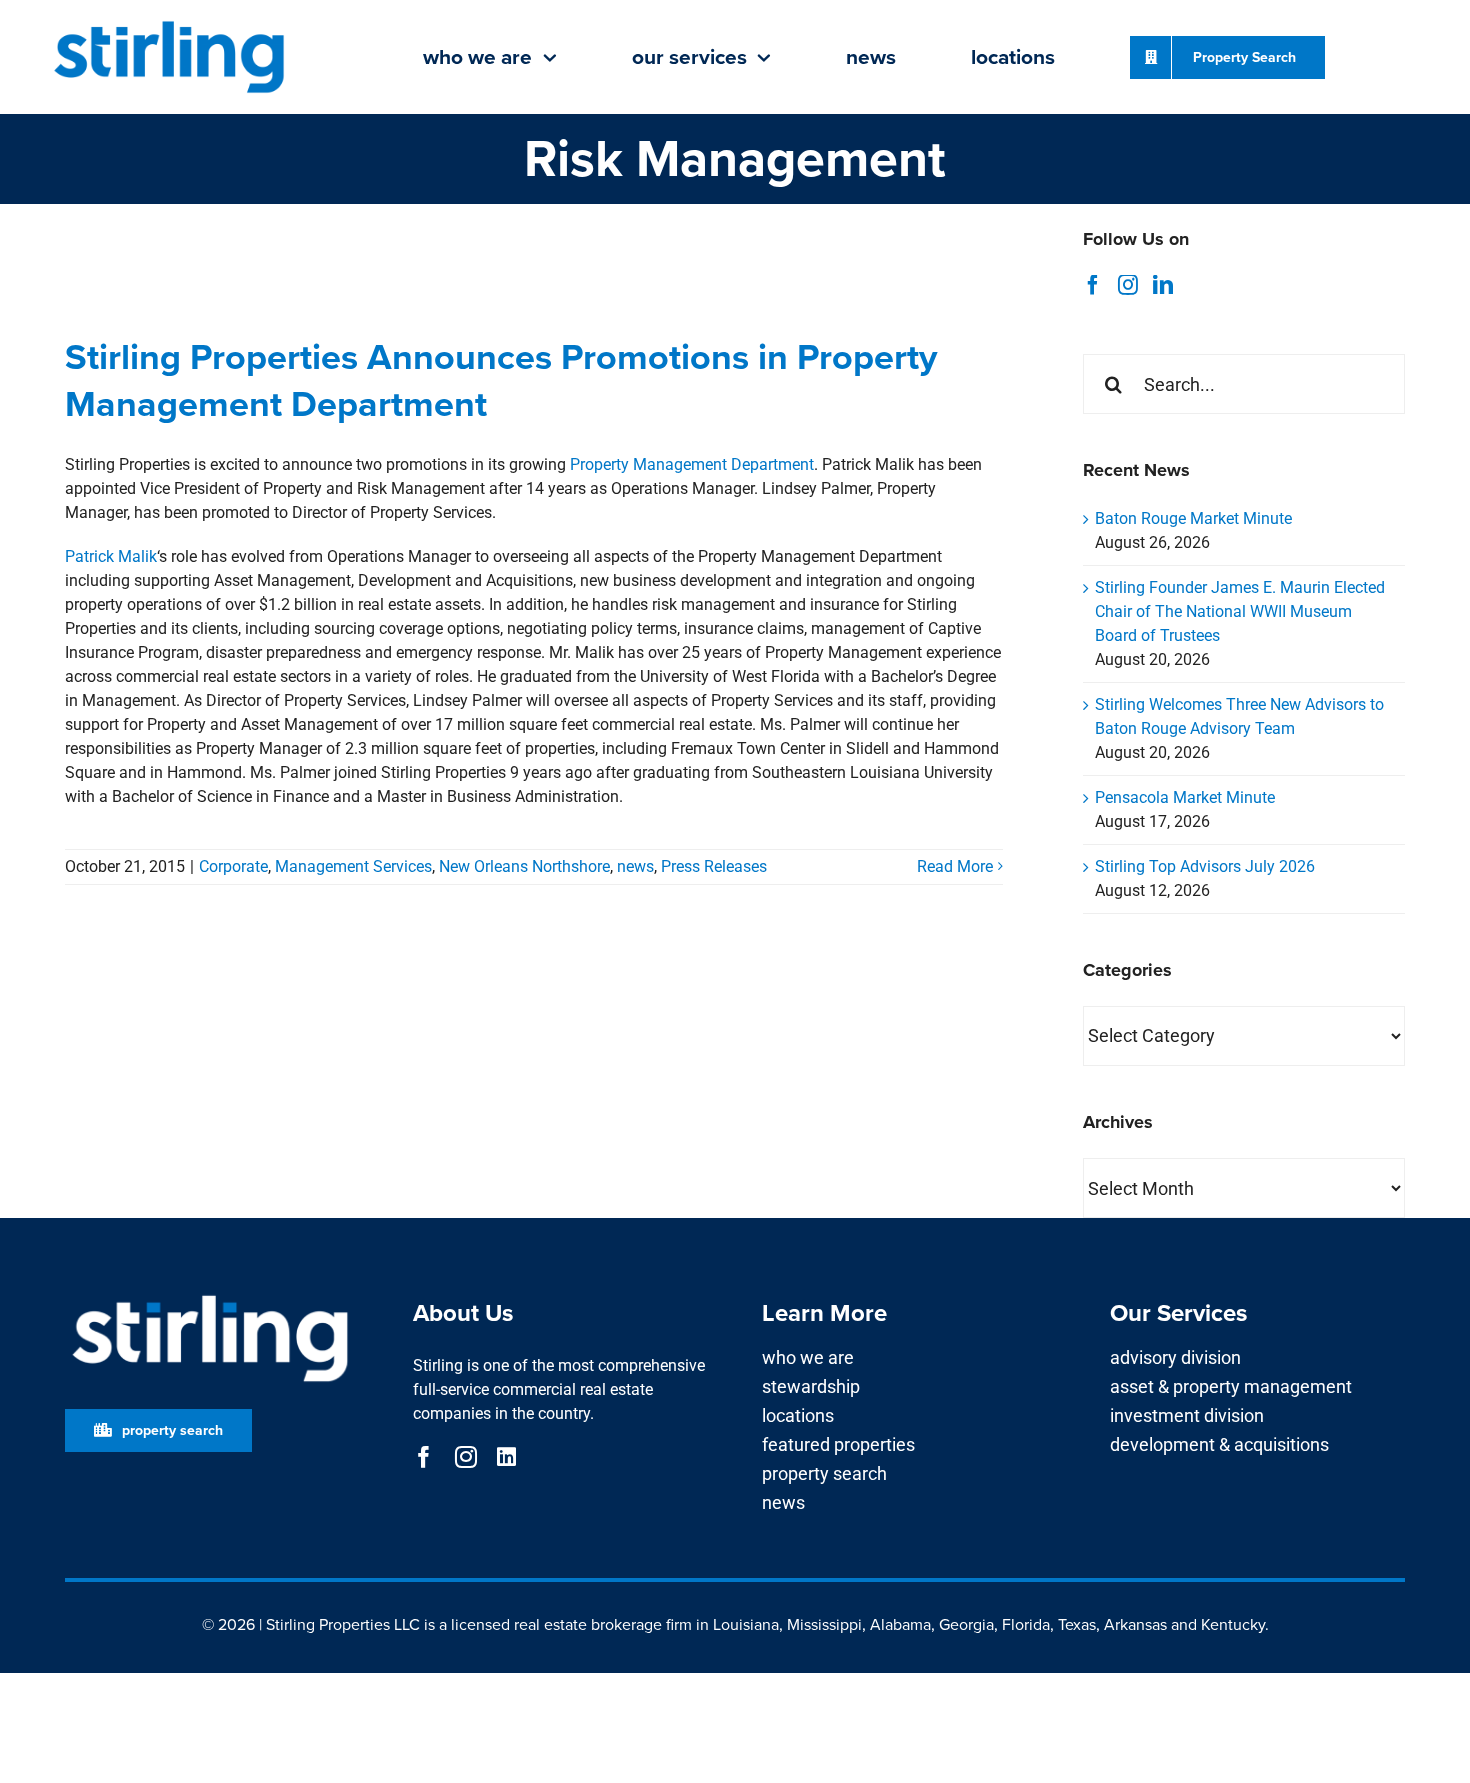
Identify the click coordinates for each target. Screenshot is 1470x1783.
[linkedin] (506, 1457)
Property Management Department (692, 464)
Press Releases (714, 866)
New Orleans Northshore (524, 866)
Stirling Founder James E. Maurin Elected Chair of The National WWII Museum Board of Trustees (1240, 611)
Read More (955, 866)
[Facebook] (1093, 285)
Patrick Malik (111, 556)
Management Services (353, 866)
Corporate (233, 866)
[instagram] (466, 1457)
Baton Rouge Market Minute (1193, 518)
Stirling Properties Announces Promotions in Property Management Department (501, 380)
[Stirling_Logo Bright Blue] (169, 22)
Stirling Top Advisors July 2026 (1205, 866)
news (635, 866)
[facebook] (424, 1457)
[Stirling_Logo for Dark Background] (210, 1295)
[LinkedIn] (1163, 285)
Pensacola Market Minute (1185, 797)
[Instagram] (1128, 285)
